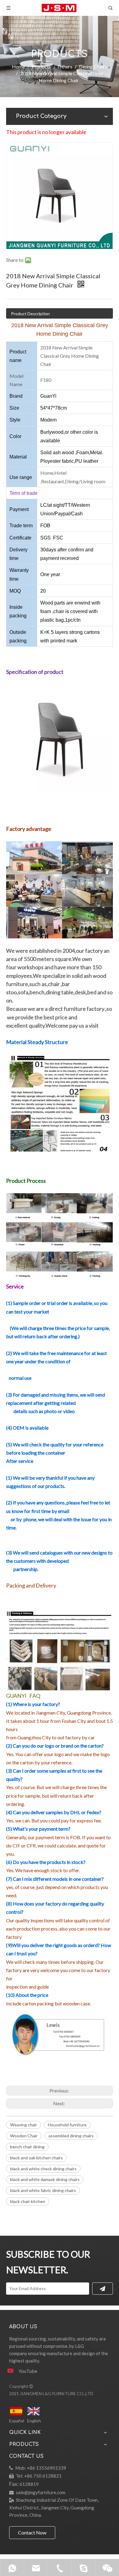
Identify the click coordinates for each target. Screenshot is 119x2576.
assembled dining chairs (71, 2136)
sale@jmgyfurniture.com (41, 2492)
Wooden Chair (24, 2136)
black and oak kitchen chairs (36, 2158)
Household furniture (67, 2125)
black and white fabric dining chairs (43, 2190)
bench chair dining (27, 2147)
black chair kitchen (28, 2201)
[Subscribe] (103, 2289)
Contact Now (32, 2532)
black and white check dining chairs (43, 2169)
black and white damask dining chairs (45, 2179)
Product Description (30, 314)
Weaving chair (23, 2125)
